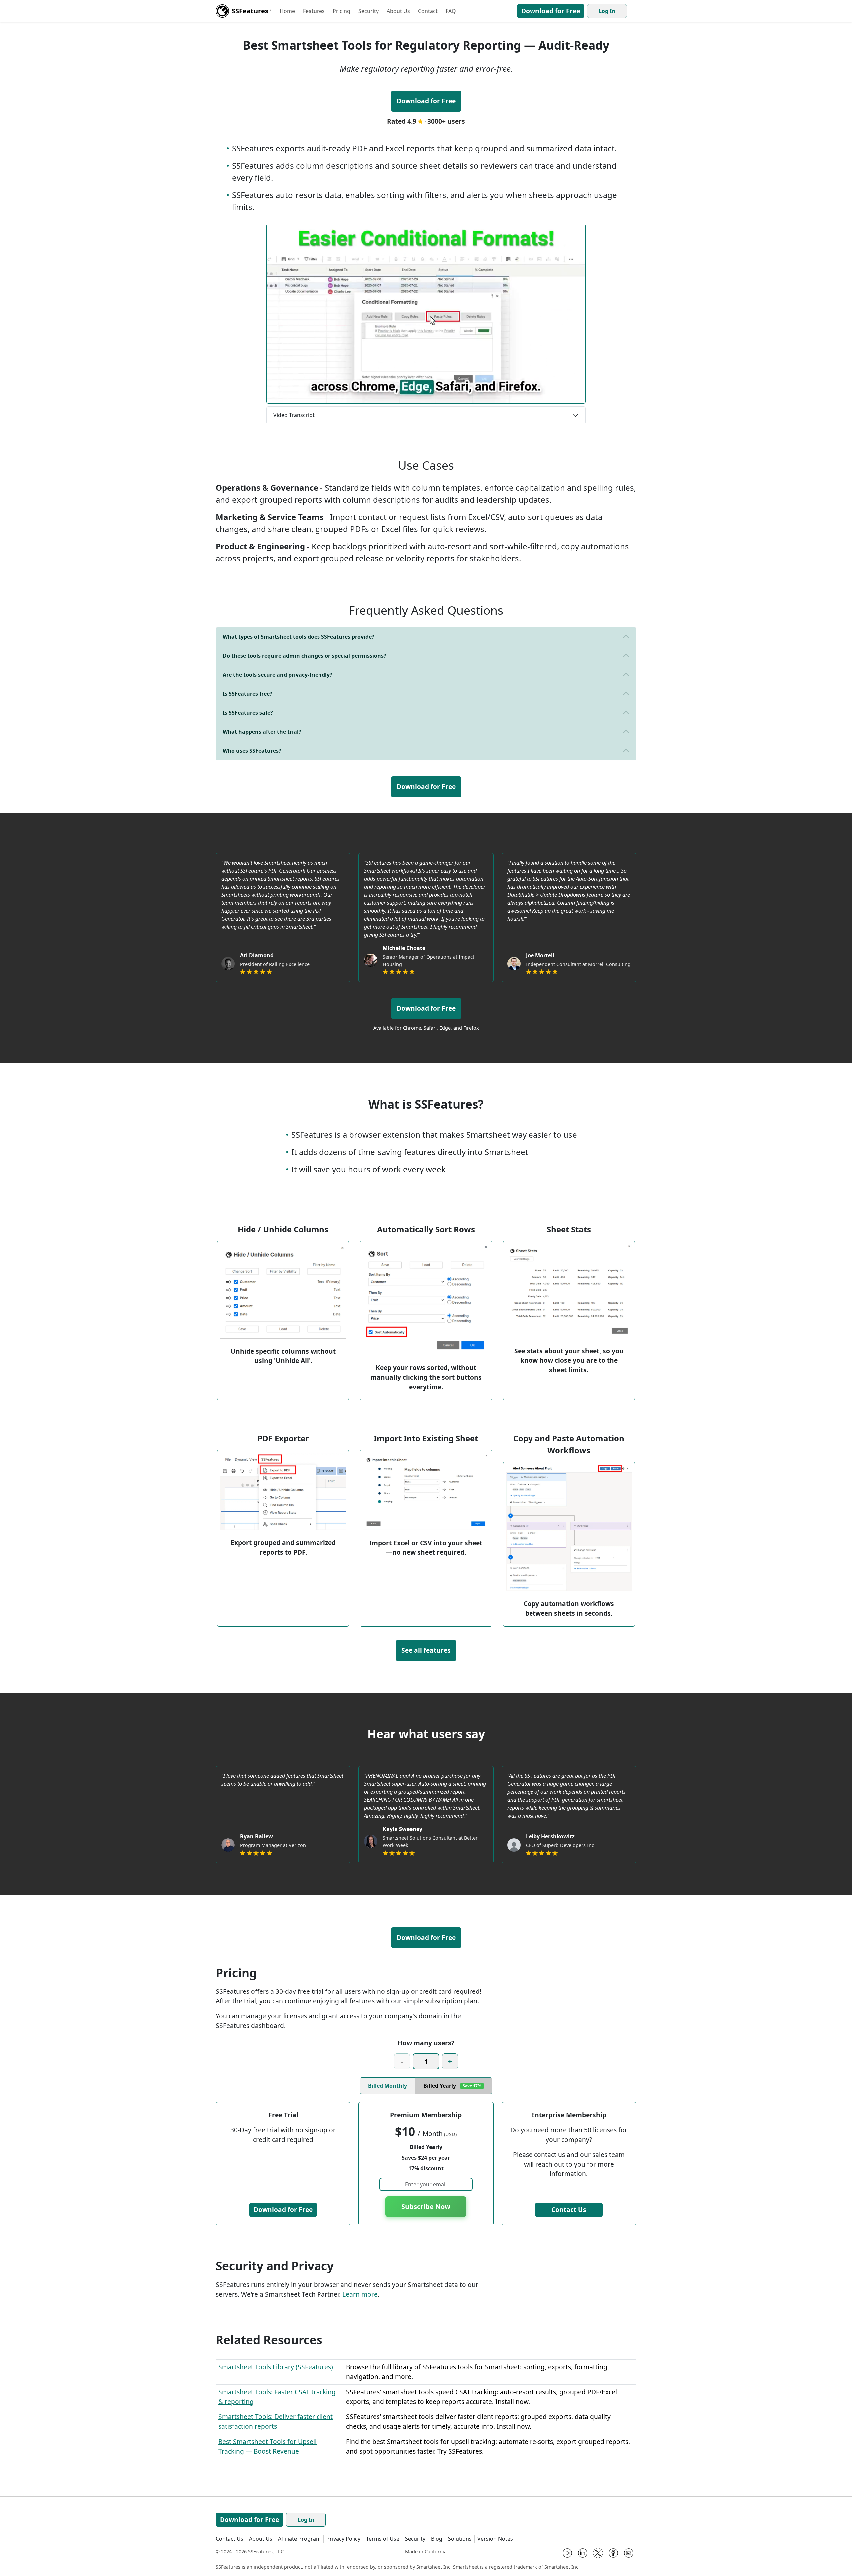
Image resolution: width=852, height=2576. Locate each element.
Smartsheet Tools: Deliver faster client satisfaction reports (276, 2421)
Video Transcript (294, 415)
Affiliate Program (299, 2539)
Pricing (342, 11)
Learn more (360, 2294)
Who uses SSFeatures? (252, 751)
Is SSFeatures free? (247, 694)
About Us (398, 11)
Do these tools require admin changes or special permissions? (305, 656)
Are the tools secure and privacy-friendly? (278, 675)
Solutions (460, 2539)
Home (287, 11)
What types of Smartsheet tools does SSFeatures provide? (299, 637)
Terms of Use (383, 2539)
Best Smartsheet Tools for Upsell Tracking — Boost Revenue (267, 2446)
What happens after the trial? (262, 732)
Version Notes (495, 2539)
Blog (437, 2539)
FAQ (451, 11)
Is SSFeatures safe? (248, 713)
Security (369, 11)
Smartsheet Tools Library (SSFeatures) (276, 2367)
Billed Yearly (452, 2086)
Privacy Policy (343, 2539)
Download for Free (551, 11)
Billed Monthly (388, 2086)
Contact (428, 11)
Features (314, 11)
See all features (426, 1650)
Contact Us (569, 2209)
